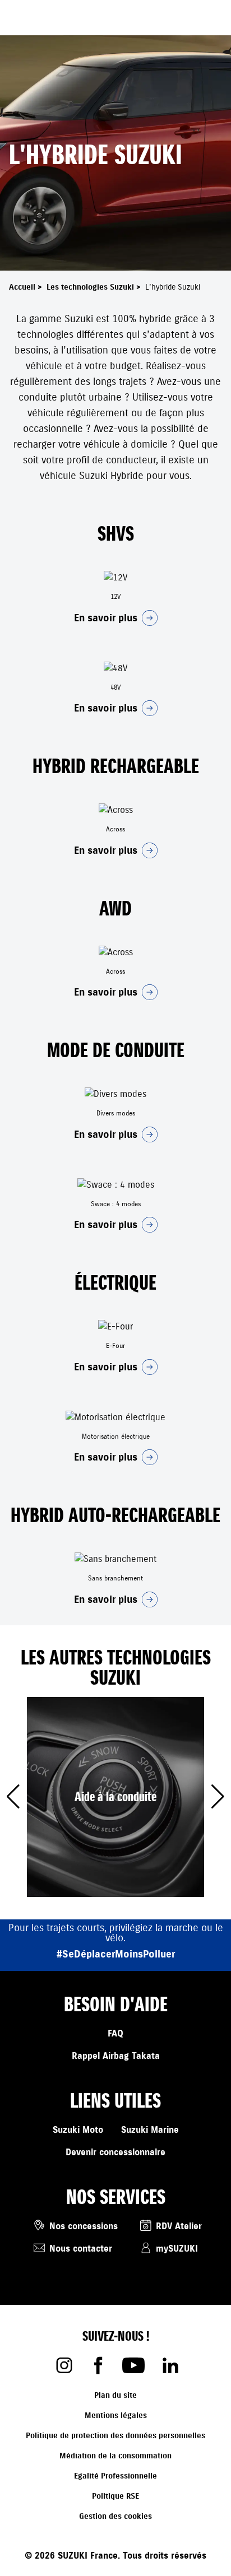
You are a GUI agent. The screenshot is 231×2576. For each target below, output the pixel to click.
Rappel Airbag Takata (116, 2056)
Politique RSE (115, 2496)
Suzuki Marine (150, 2130)
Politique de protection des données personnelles (115, 2436)
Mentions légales (116, 2415)
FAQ (115, 2034)
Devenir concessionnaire (115, 2152)
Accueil (27, 287)
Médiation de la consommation (115, 2456)
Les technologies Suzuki (95, 287)
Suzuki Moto (78, 2130)
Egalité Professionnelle (115, 2476)
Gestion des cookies (115, 2516)
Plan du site (115, 2395)
